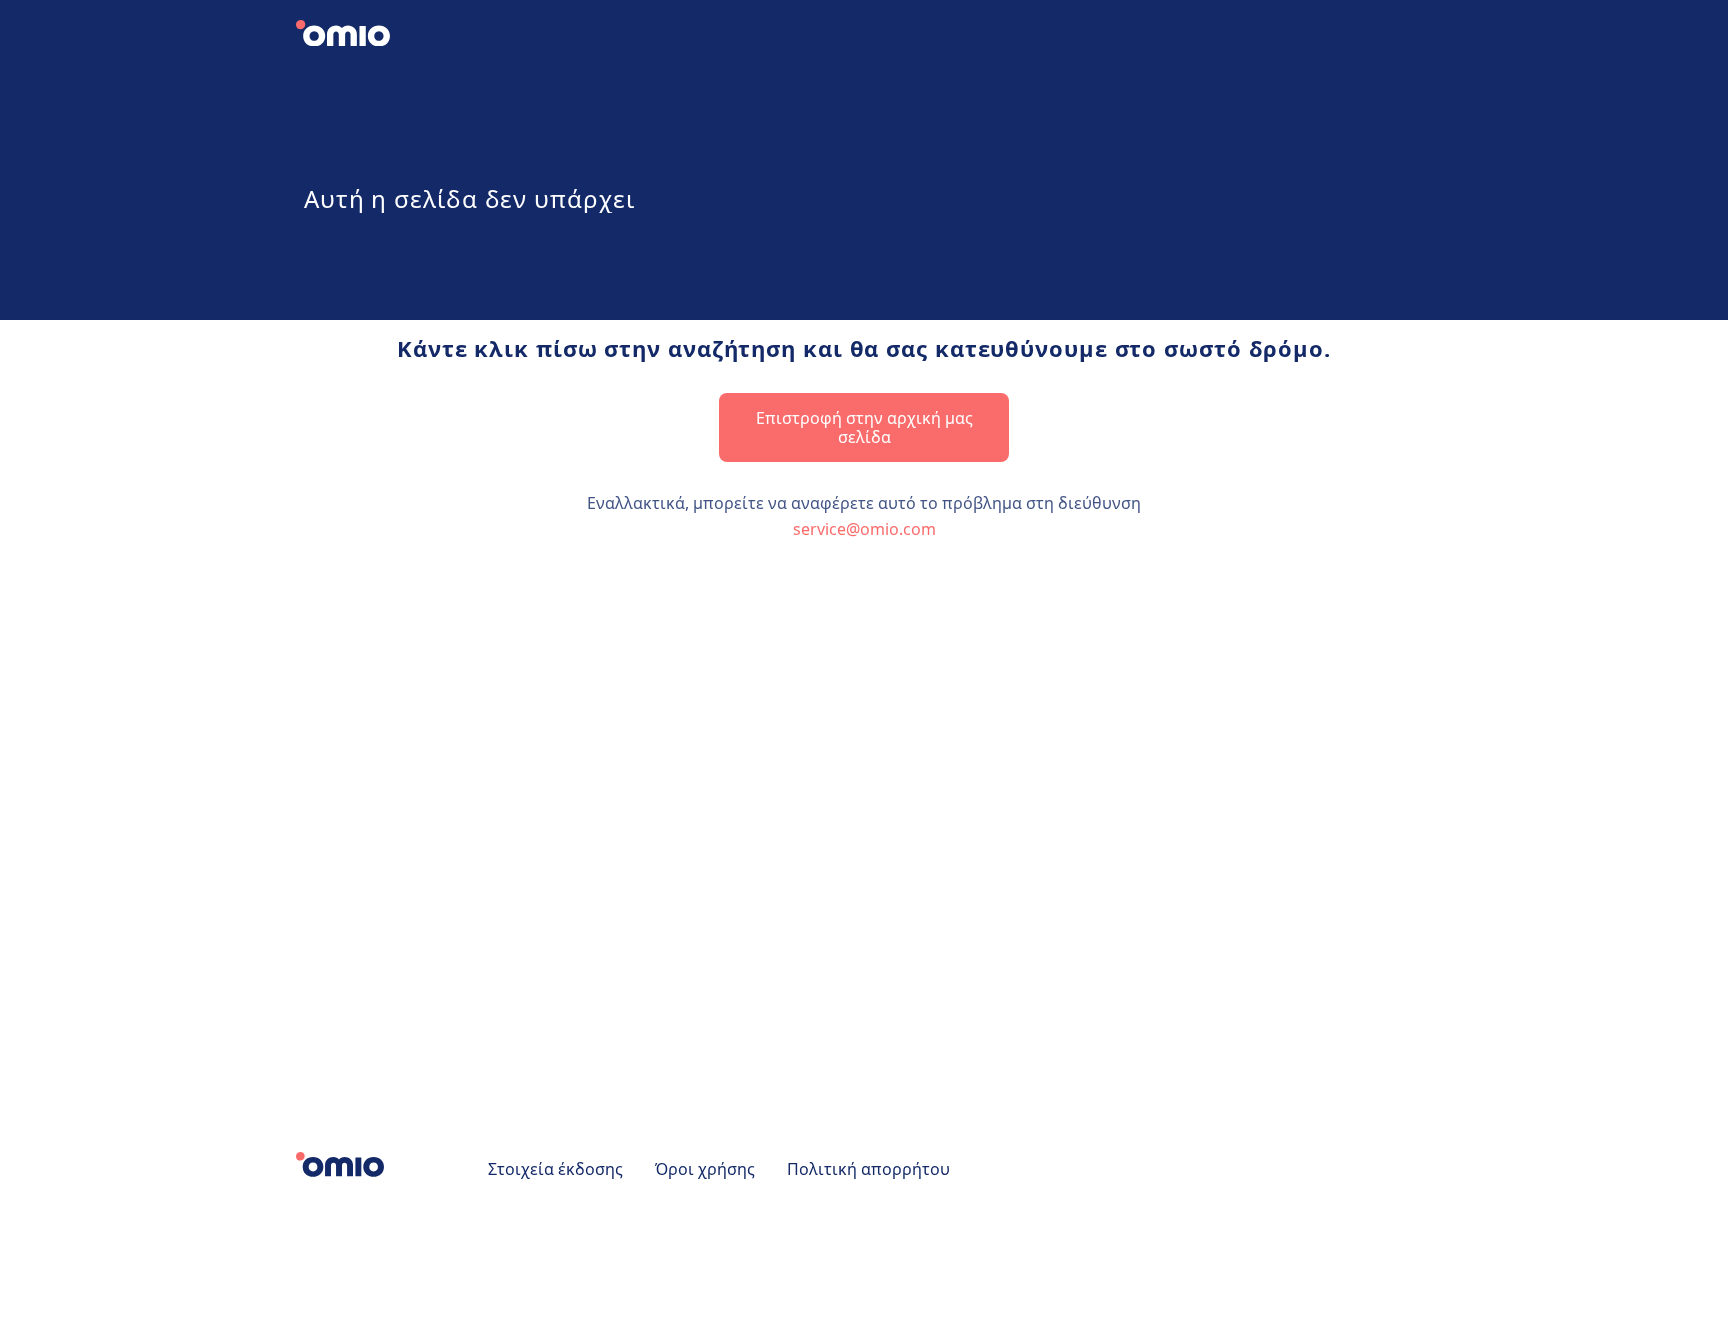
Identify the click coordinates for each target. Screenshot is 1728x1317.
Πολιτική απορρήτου (868, 1169)
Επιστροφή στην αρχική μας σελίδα (864, 427)
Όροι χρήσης (705, 1169)
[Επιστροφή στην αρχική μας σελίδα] (359, 36)
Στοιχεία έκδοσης (555, 1169)
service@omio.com (864, 529)
